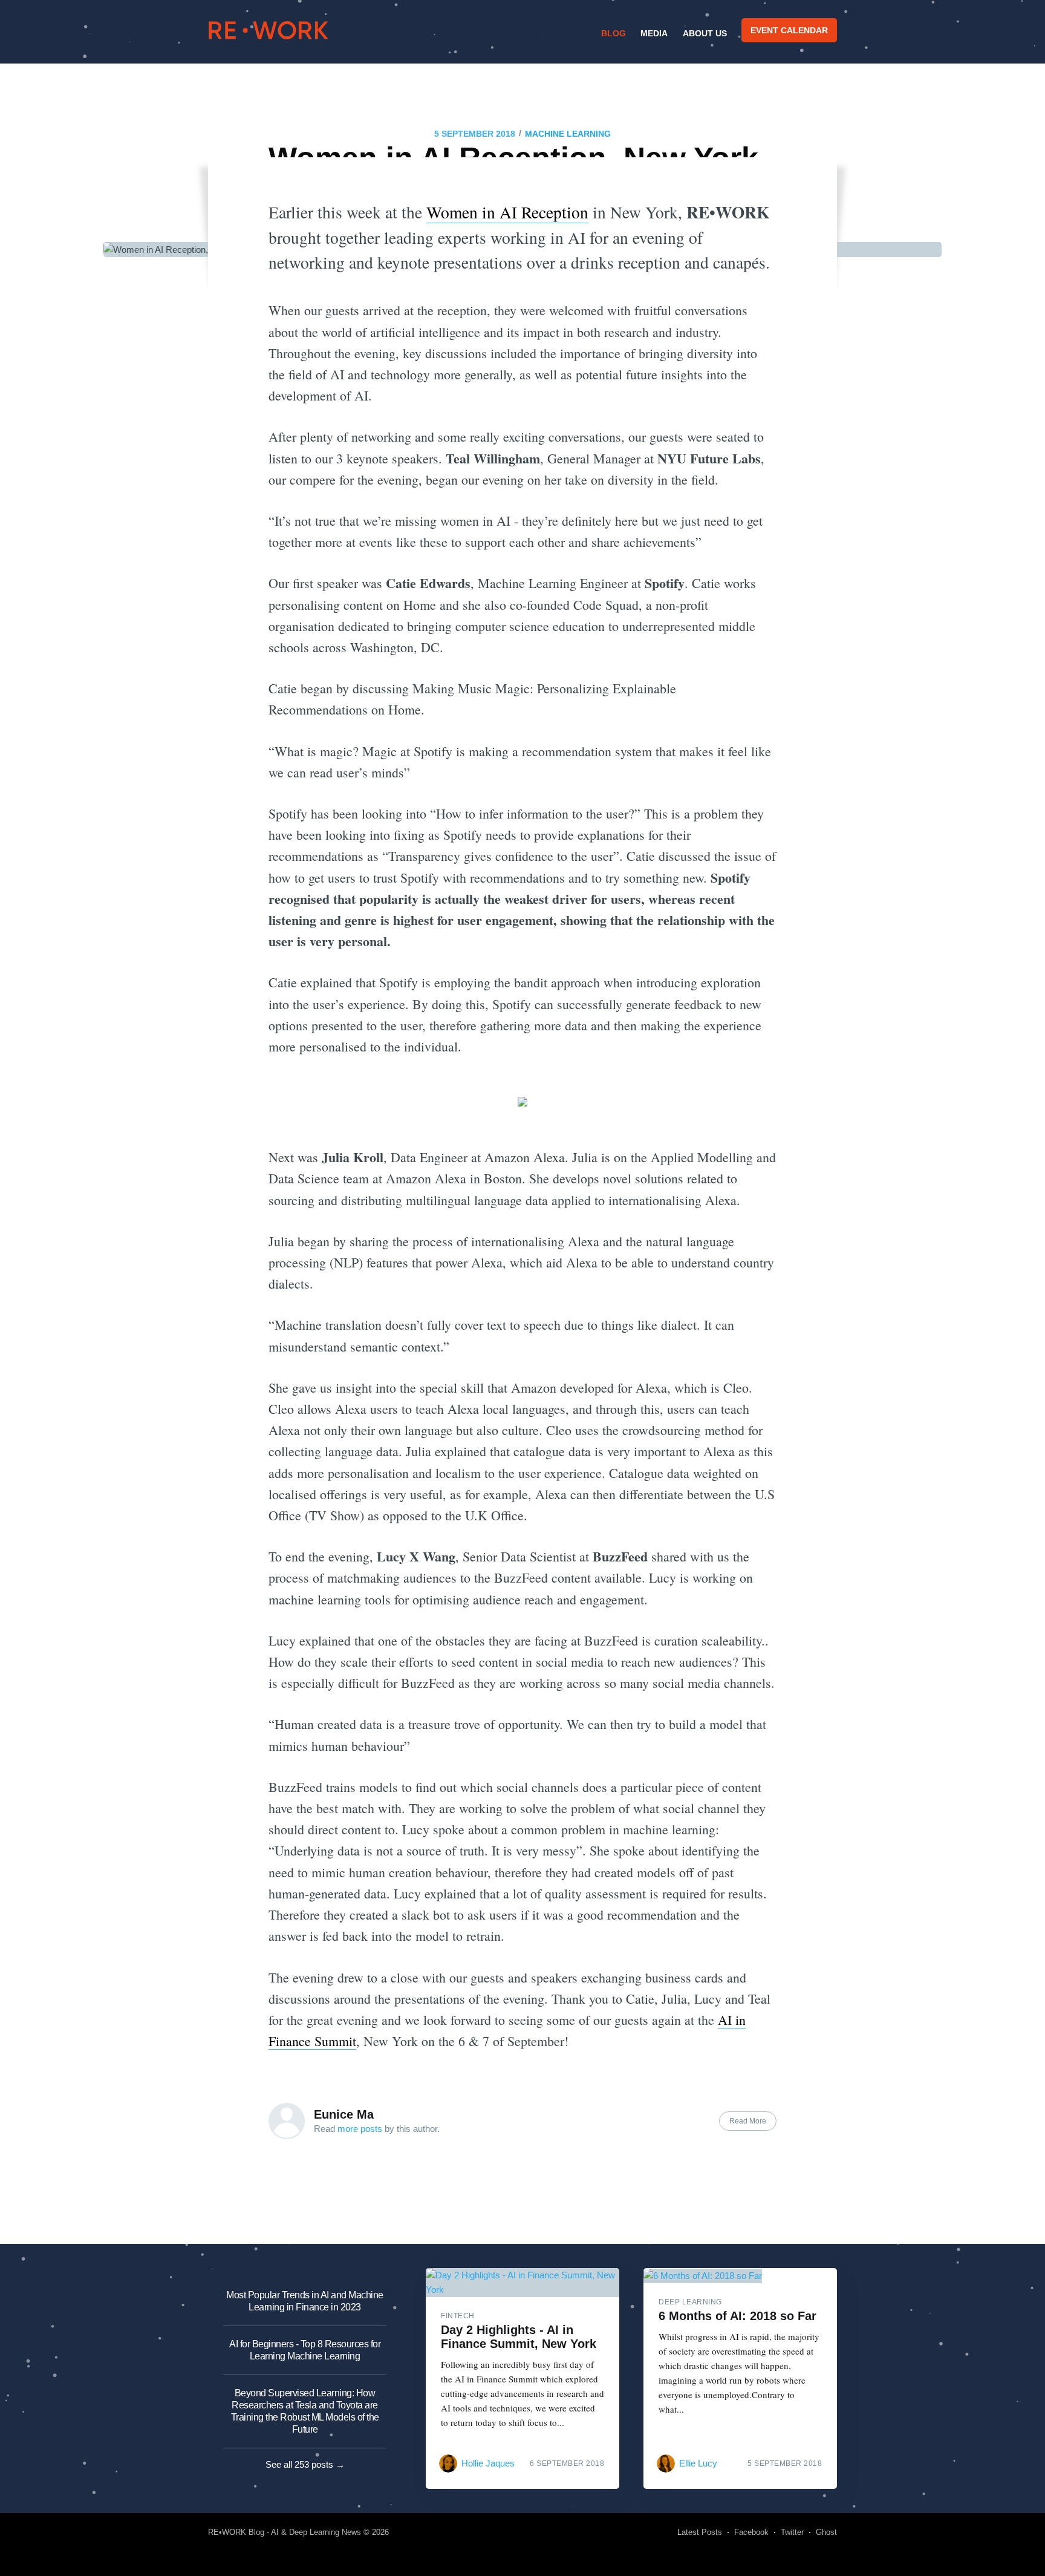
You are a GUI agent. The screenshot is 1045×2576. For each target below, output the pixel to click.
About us (705, 33)
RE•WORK (269, 30)
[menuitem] (612, 33)
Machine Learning (568, 134)
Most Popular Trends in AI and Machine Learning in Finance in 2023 (305, 2301)
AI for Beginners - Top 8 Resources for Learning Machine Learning (305, 2350)
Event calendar (789, 30)
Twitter (792, 2532)
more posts (360, 2129)
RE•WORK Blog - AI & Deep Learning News (285, 2532)
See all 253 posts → (305, 2464)
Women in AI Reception (507, 212)
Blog (614, 33)
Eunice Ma (344, 2114)
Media (654, 33)
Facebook (751, 2532)
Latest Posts (700, 2532)
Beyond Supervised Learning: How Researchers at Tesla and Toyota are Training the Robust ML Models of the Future (305, 2411)
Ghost (826, 2532)
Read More (748, 2121)
